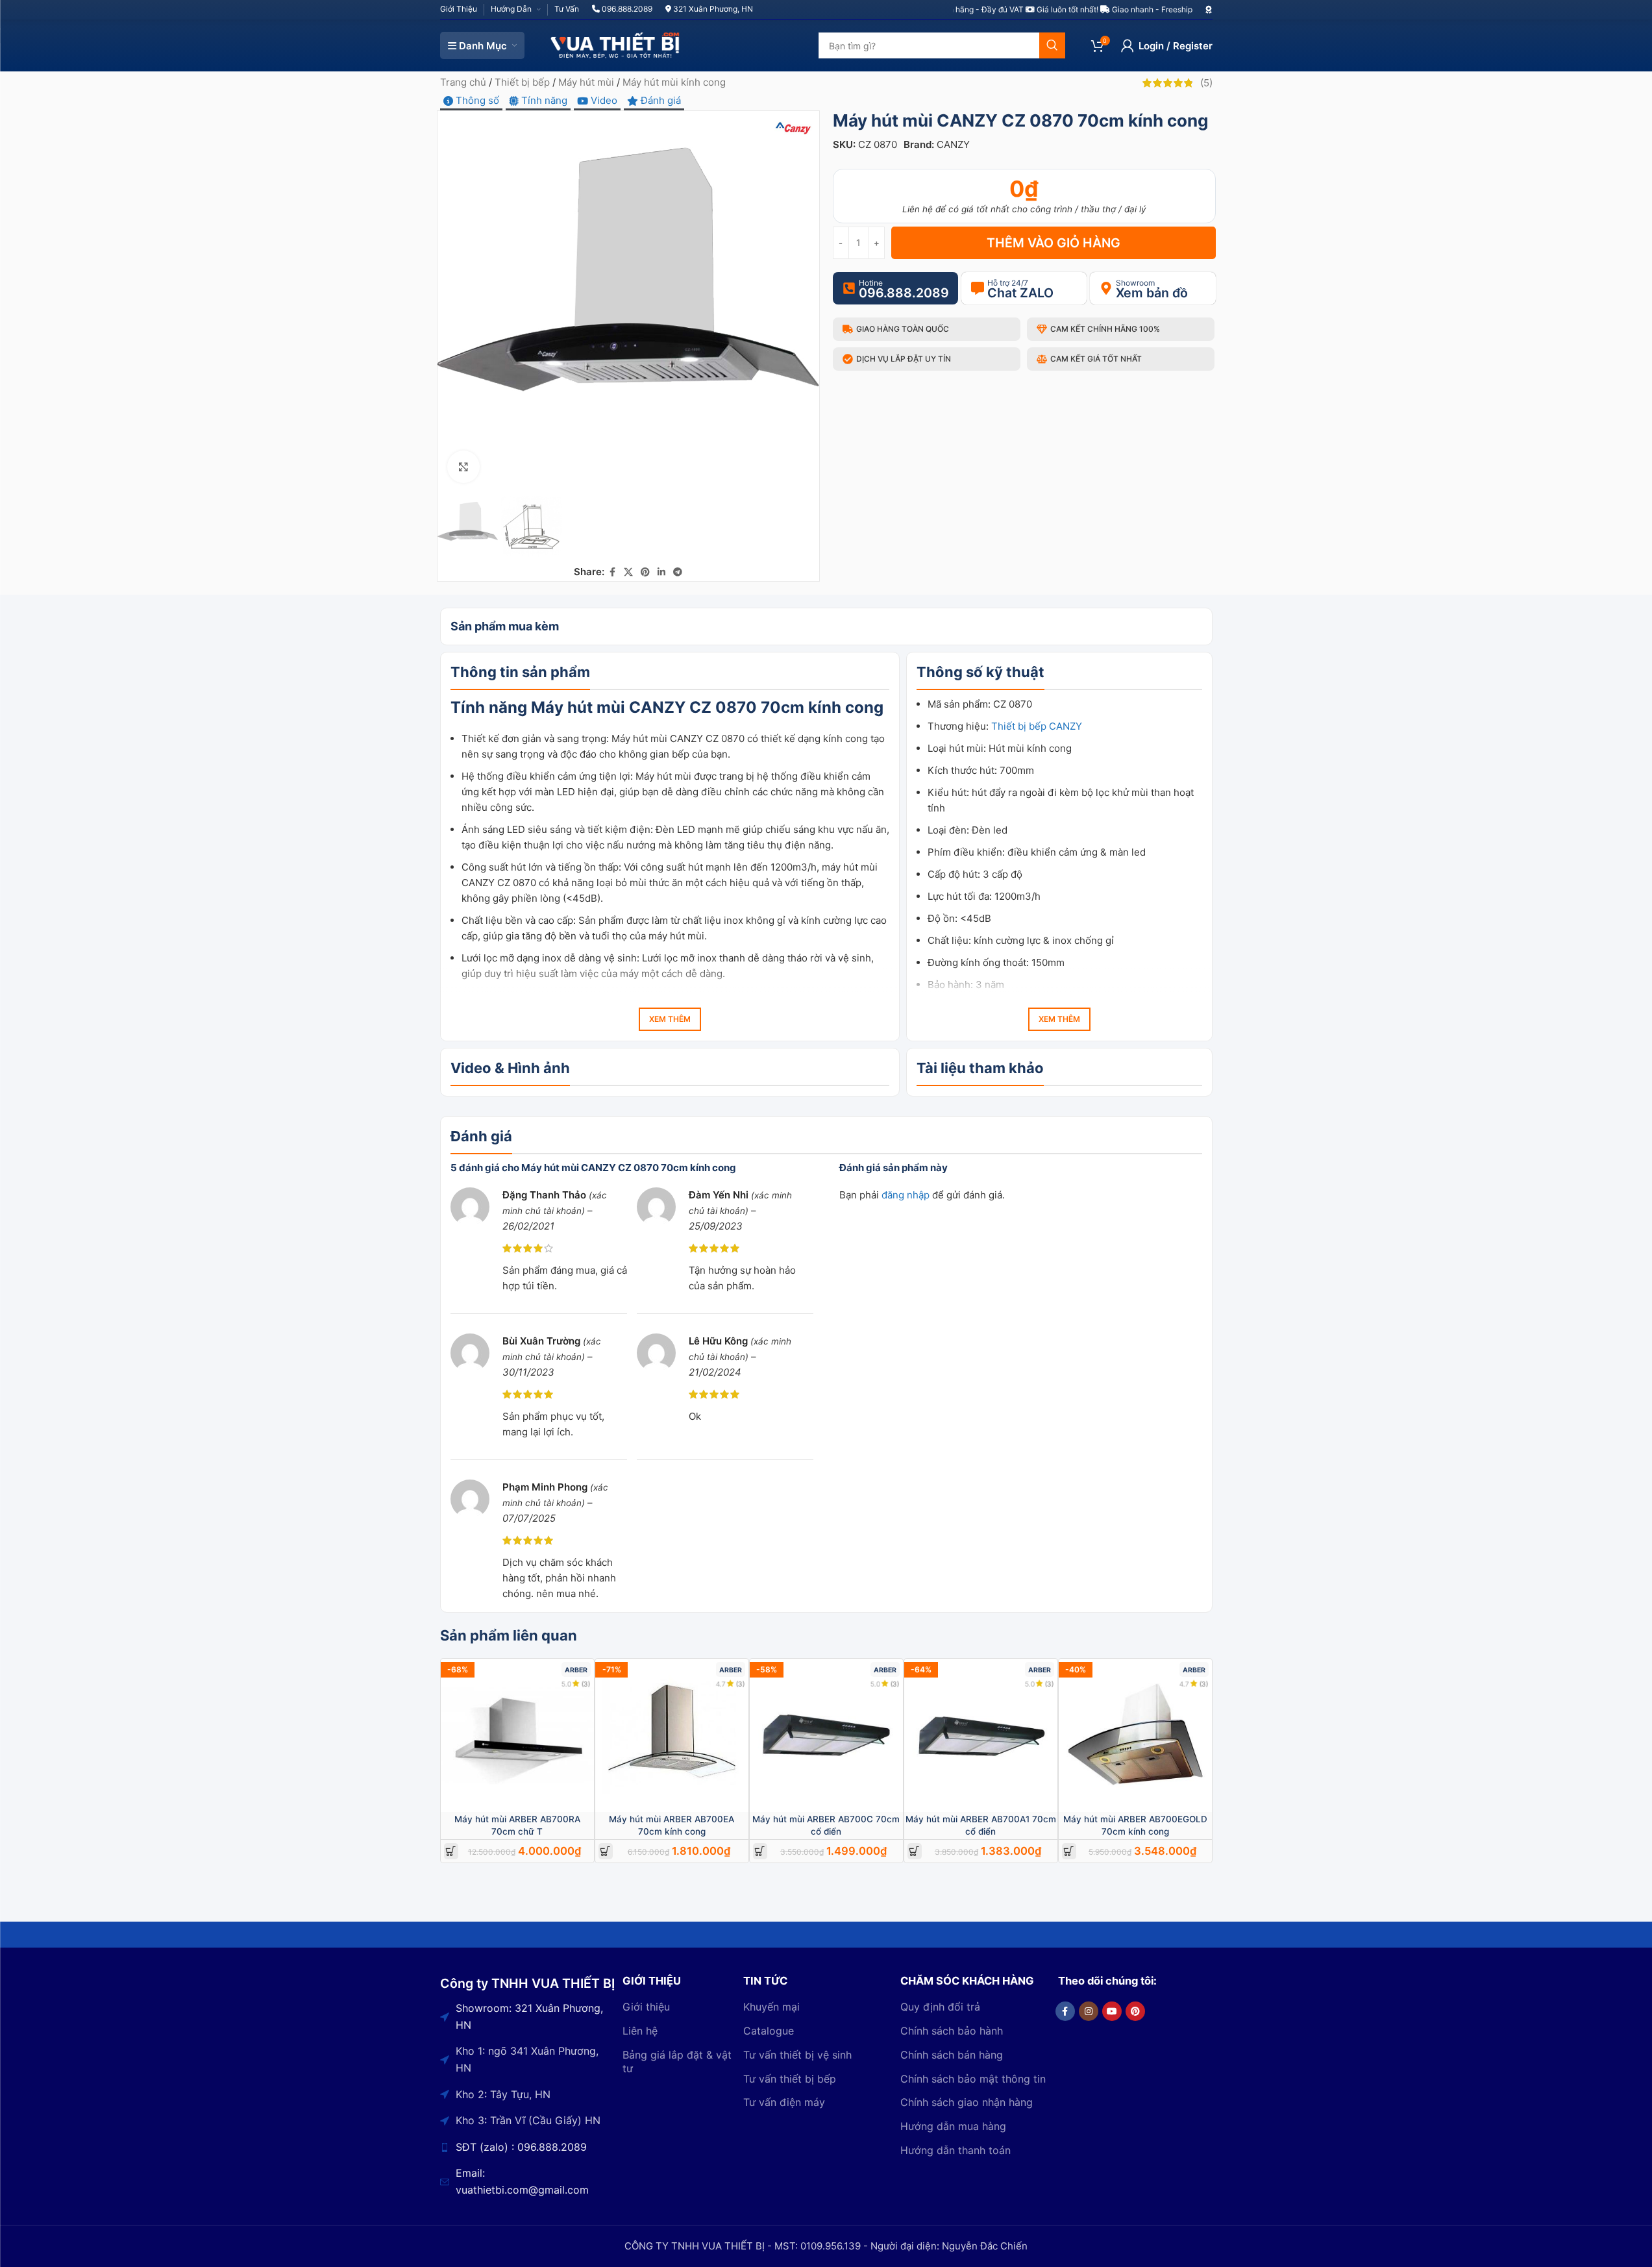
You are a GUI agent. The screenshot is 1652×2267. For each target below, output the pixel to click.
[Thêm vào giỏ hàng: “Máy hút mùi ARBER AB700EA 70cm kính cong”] (605, 1851)
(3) (586, 1684)
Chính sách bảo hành (952, 2031)
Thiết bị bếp (522, 82)
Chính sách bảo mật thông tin (973, 2079)
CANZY (953, 144)
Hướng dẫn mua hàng (953, 2126)
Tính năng (543, 100)
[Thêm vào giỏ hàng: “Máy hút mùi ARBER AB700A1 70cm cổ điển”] (914, 1851)
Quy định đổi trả (940, 2007)
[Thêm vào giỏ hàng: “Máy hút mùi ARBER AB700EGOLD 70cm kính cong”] (1069, 1851)
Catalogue (769, 2031)
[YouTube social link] (1112, 2011)
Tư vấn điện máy (784, 2102)
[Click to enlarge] (463, 467)
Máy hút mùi (586, 82)
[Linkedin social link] (661, 572)
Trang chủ (463, 82)
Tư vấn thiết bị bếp (790, 2079)
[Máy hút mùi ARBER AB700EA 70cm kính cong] (672, 1735)
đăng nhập (906, 1195)
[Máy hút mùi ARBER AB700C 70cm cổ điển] (826, 1735)
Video (603, 100)
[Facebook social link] (612, 572)
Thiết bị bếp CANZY (1037, 726)
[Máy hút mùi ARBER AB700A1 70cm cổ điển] (981, 1735)
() (1206, 83)
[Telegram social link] (678, 572)
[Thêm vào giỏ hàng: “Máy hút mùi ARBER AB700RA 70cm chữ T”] (451, 1851)
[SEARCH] (1052, 45)
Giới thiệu (646, 2007)
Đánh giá (660, 100)
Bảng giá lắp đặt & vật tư (677, 2062)
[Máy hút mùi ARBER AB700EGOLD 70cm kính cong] (1135, 1735)
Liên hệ (640, 2031)
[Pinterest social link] (645, 572)
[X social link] (628, 572)
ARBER (576, 1670)
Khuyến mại (771, 2007)
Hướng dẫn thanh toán (955, 2150)
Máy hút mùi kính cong (674, 82)
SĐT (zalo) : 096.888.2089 (521, 2147)
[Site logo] (615, 44)
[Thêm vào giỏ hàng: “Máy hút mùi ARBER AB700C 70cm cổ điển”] (760, 1851)
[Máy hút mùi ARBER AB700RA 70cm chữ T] (517, 1735)
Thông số (476, 100)
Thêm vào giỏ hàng (1054, 243)
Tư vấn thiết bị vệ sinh (797, 2055)
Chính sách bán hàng (952, 2055)
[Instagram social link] (1089, 2011)
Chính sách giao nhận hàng (967, 2102)
